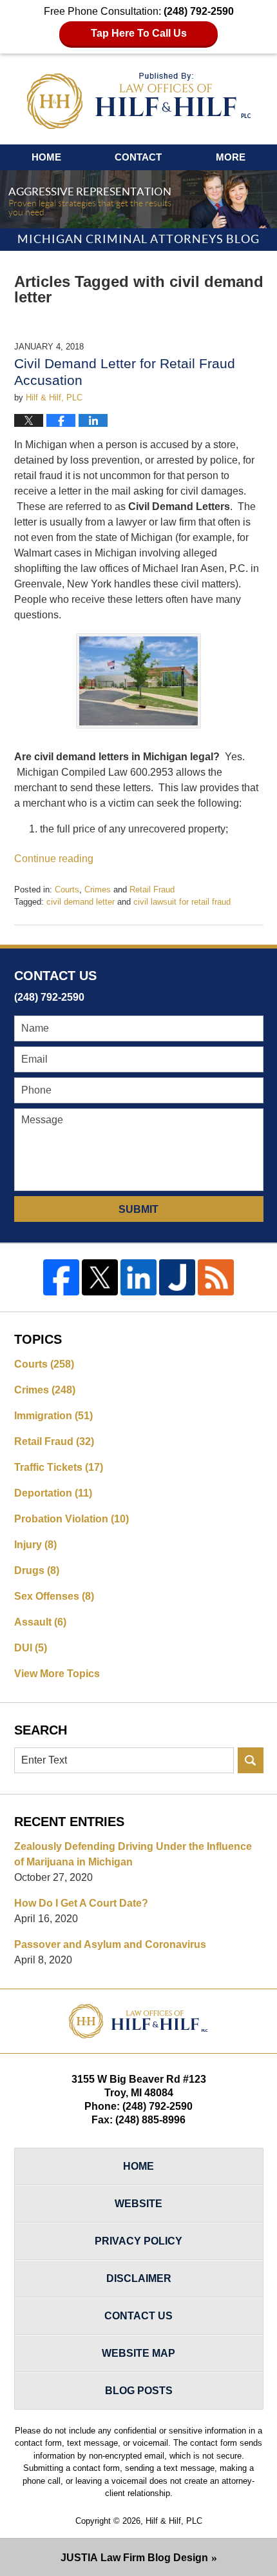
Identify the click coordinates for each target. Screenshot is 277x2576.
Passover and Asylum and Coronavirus (110, 1944)
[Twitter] (100, 1277)
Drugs (37, 1570)
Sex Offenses (54, 1596)
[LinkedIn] (138, 1277)
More (231, 157)
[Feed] (216, 1277)
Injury (35, 1545)
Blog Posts (139, 2391)
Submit (138, 1209)
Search (251, 1760)
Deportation (53, 1493)
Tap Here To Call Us (139, 33)
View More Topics (57, 1674)
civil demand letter (81, 902)
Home (46, 157)
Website (138, 2204)
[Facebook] (61, 1277)
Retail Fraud (152, 890)
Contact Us (138, 2316)
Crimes (98, 890)
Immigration (53, 1416)
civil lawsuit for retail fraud (182, 902)
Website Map (138, 2353)
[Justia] (177, 1277)
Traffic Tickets (59, 1467)
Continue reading (54, 859)
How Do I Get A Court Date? (81, 1903)
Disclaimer (139, 2278)
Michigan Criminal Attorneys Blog (139, 101)
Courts (67, 890)
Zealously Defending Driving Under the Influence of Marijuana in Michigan (133, 1854)
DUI (31, 1648)
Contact (138, 157)
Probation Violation (72, 1519)
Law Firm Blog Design (134, 2558)
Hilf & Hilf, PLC (174, 2521)
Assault (40, 1622)
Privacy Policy (138, 2241)
